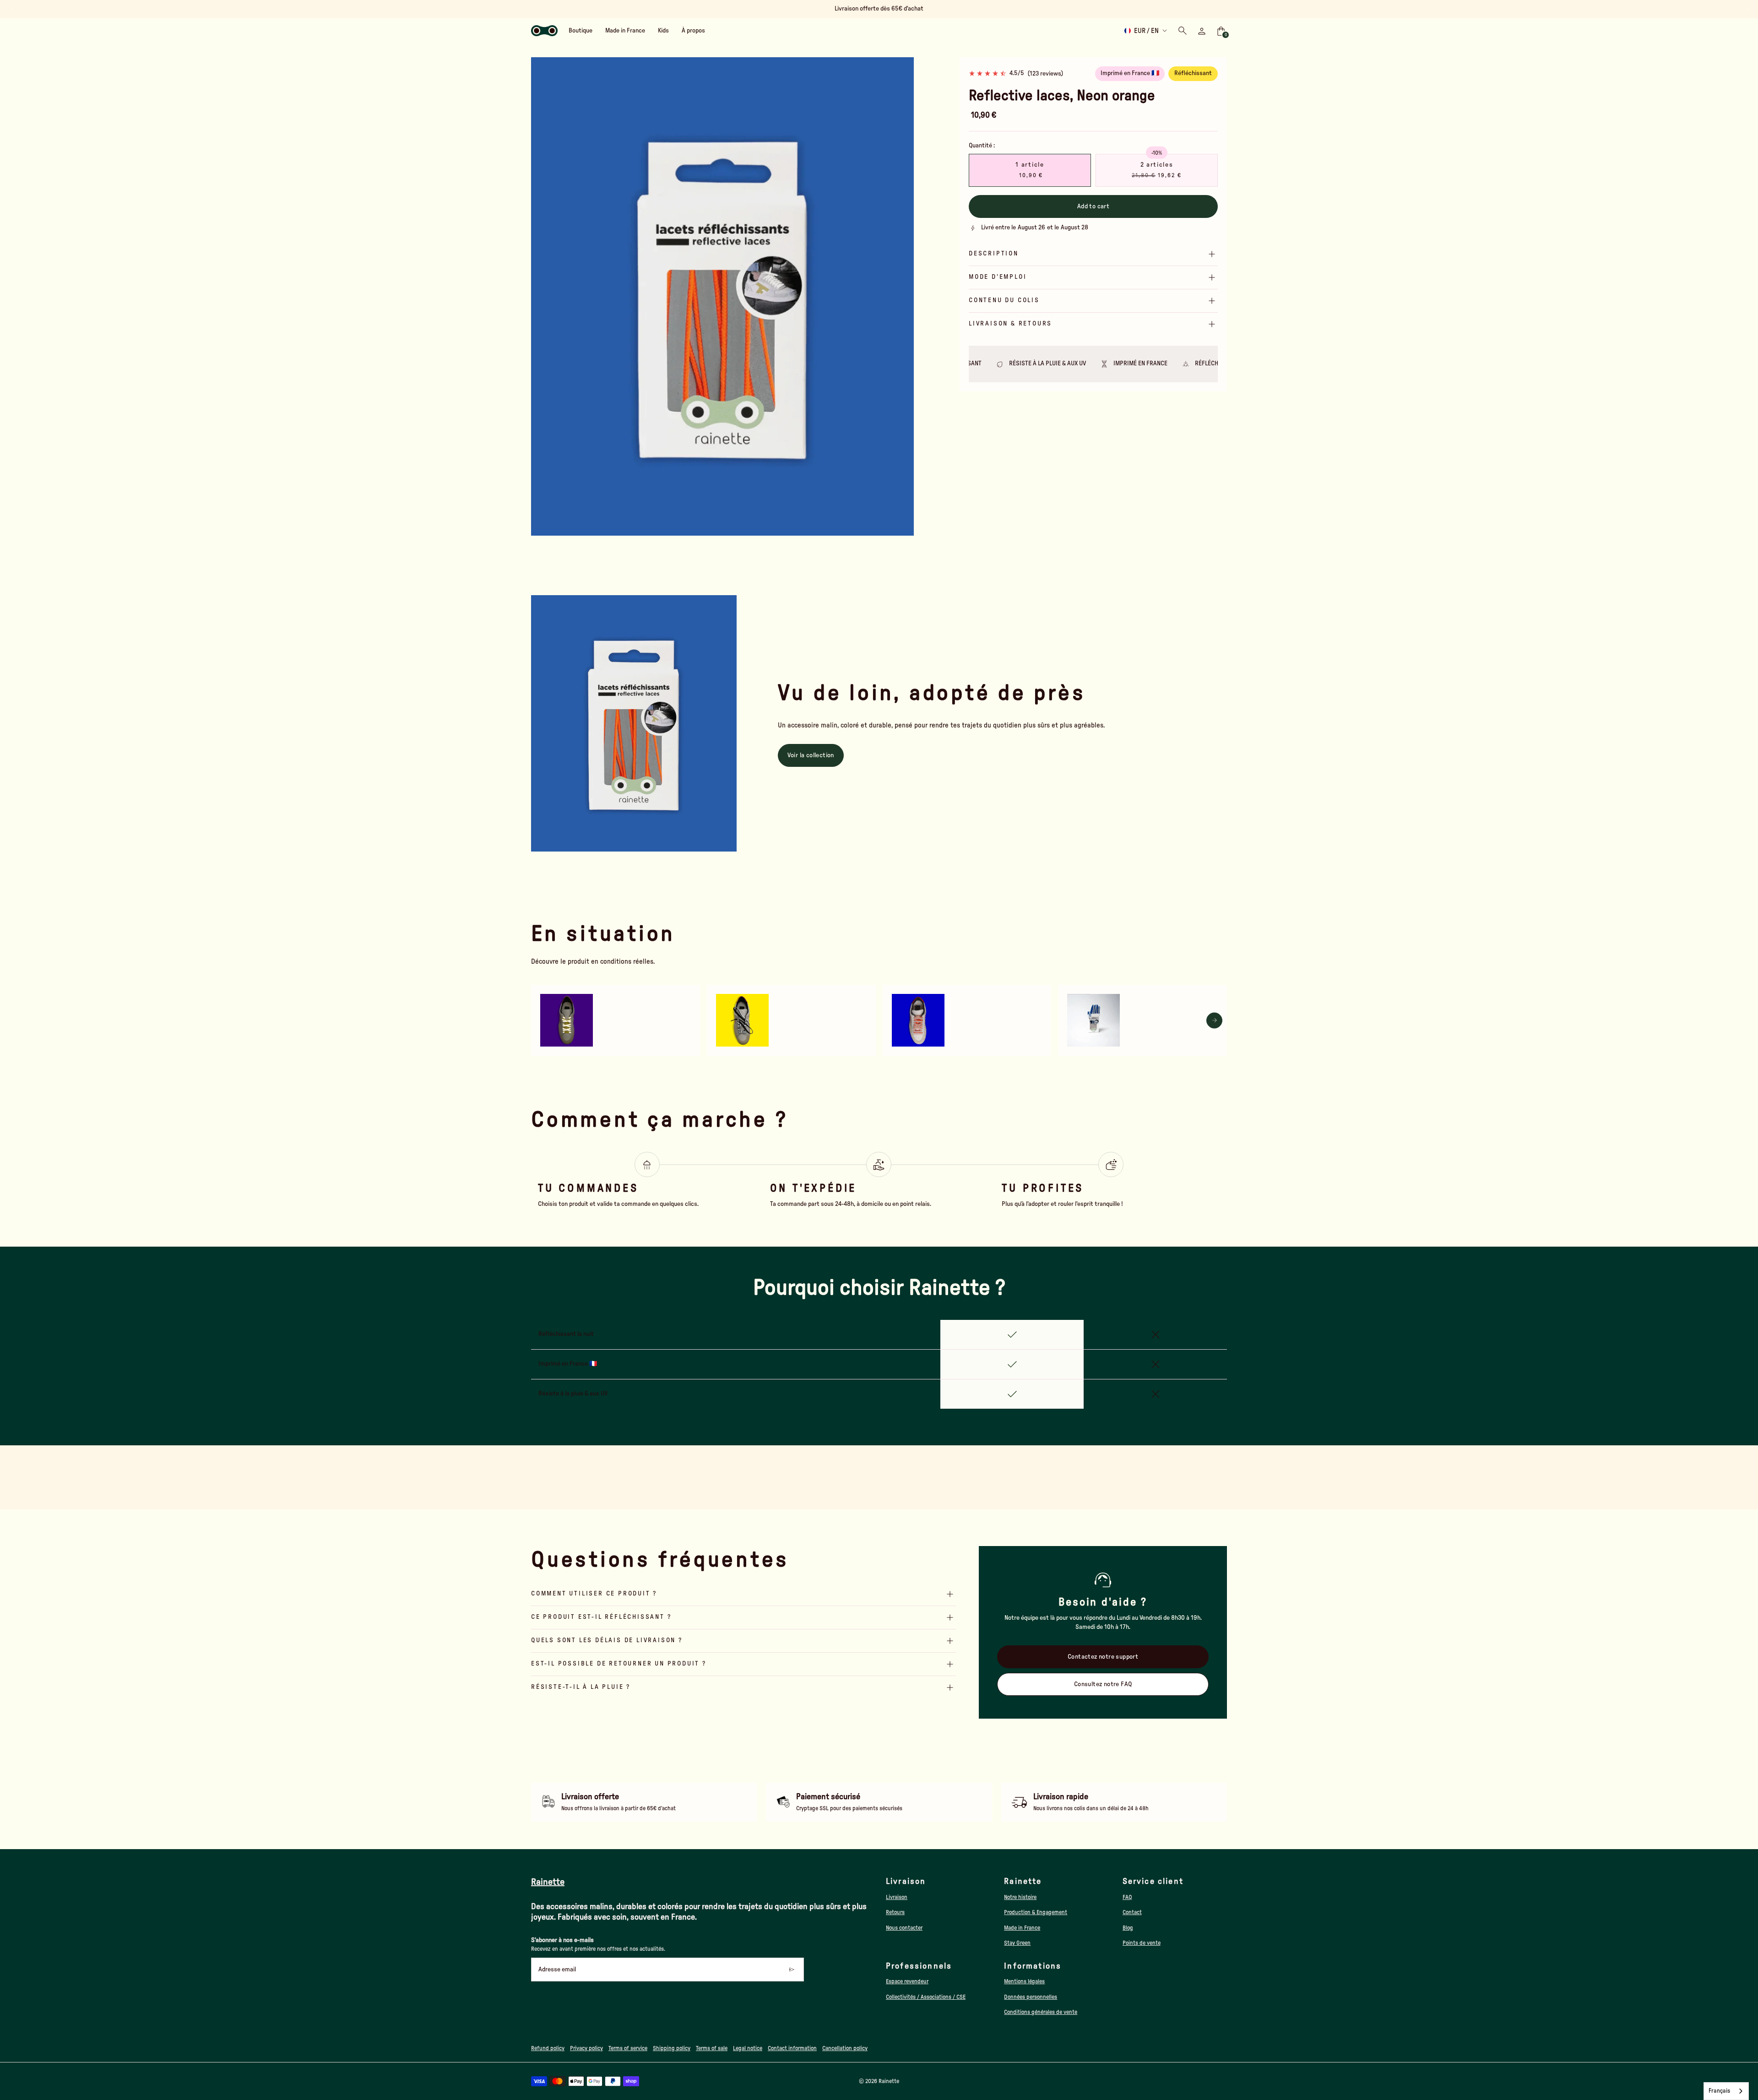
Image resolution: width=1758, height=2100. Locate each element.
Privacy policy (586, 2048)
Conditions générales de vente (1041, 2012)
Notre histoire (1020, 1897)
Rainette (889, 2081)
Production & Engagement (1036, 1912)
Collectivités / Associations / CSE (926, 1997)
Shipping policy (672, 2048)
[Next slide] (1745, 9)
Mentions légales (1024, 1981)
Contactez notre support (1103, 1657)
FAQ (1127, 1897)
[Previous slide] (544, 296)
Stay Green (1017, 1943)
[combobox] (1726, 2091)
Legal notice (748, 2048)
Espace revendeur (907, 1981)
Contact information (792, 2048)
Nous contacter (904, 1928)
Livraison (897, 1897)
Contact (1132, 1912)
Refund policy (548, 2048)
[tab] (710, 532)
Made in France (1022, 1928)
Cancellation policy (845, 2048)
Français (1719, 2091)
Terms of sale (712, 2048)
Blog (1128, 1928)
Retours (895, 1912)
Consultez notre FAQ (1103, 1684)
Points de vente (1142, 1943)
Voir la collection (811, 755)
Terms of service (628, 2048)
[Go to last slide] (13, 9)
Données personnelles (1031, 1997)
